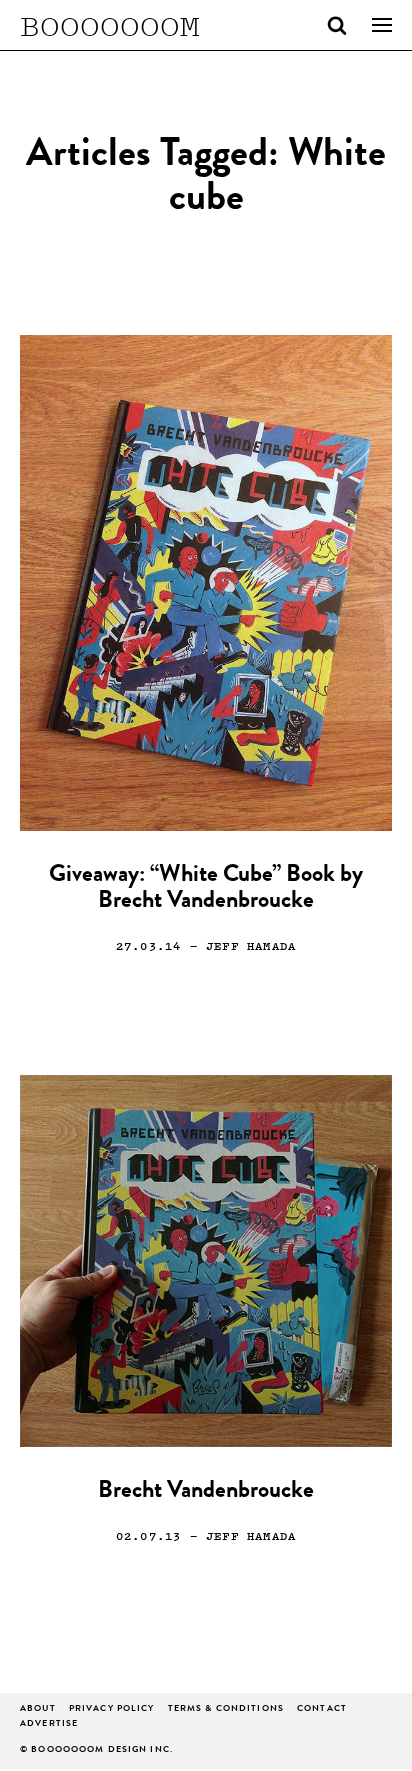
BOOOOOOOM (110, 25)
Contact (322, 1709)
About (38, 1709)
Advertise (49, 1724)
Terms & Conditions (226, 1709)
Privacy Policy (112, 1709)
